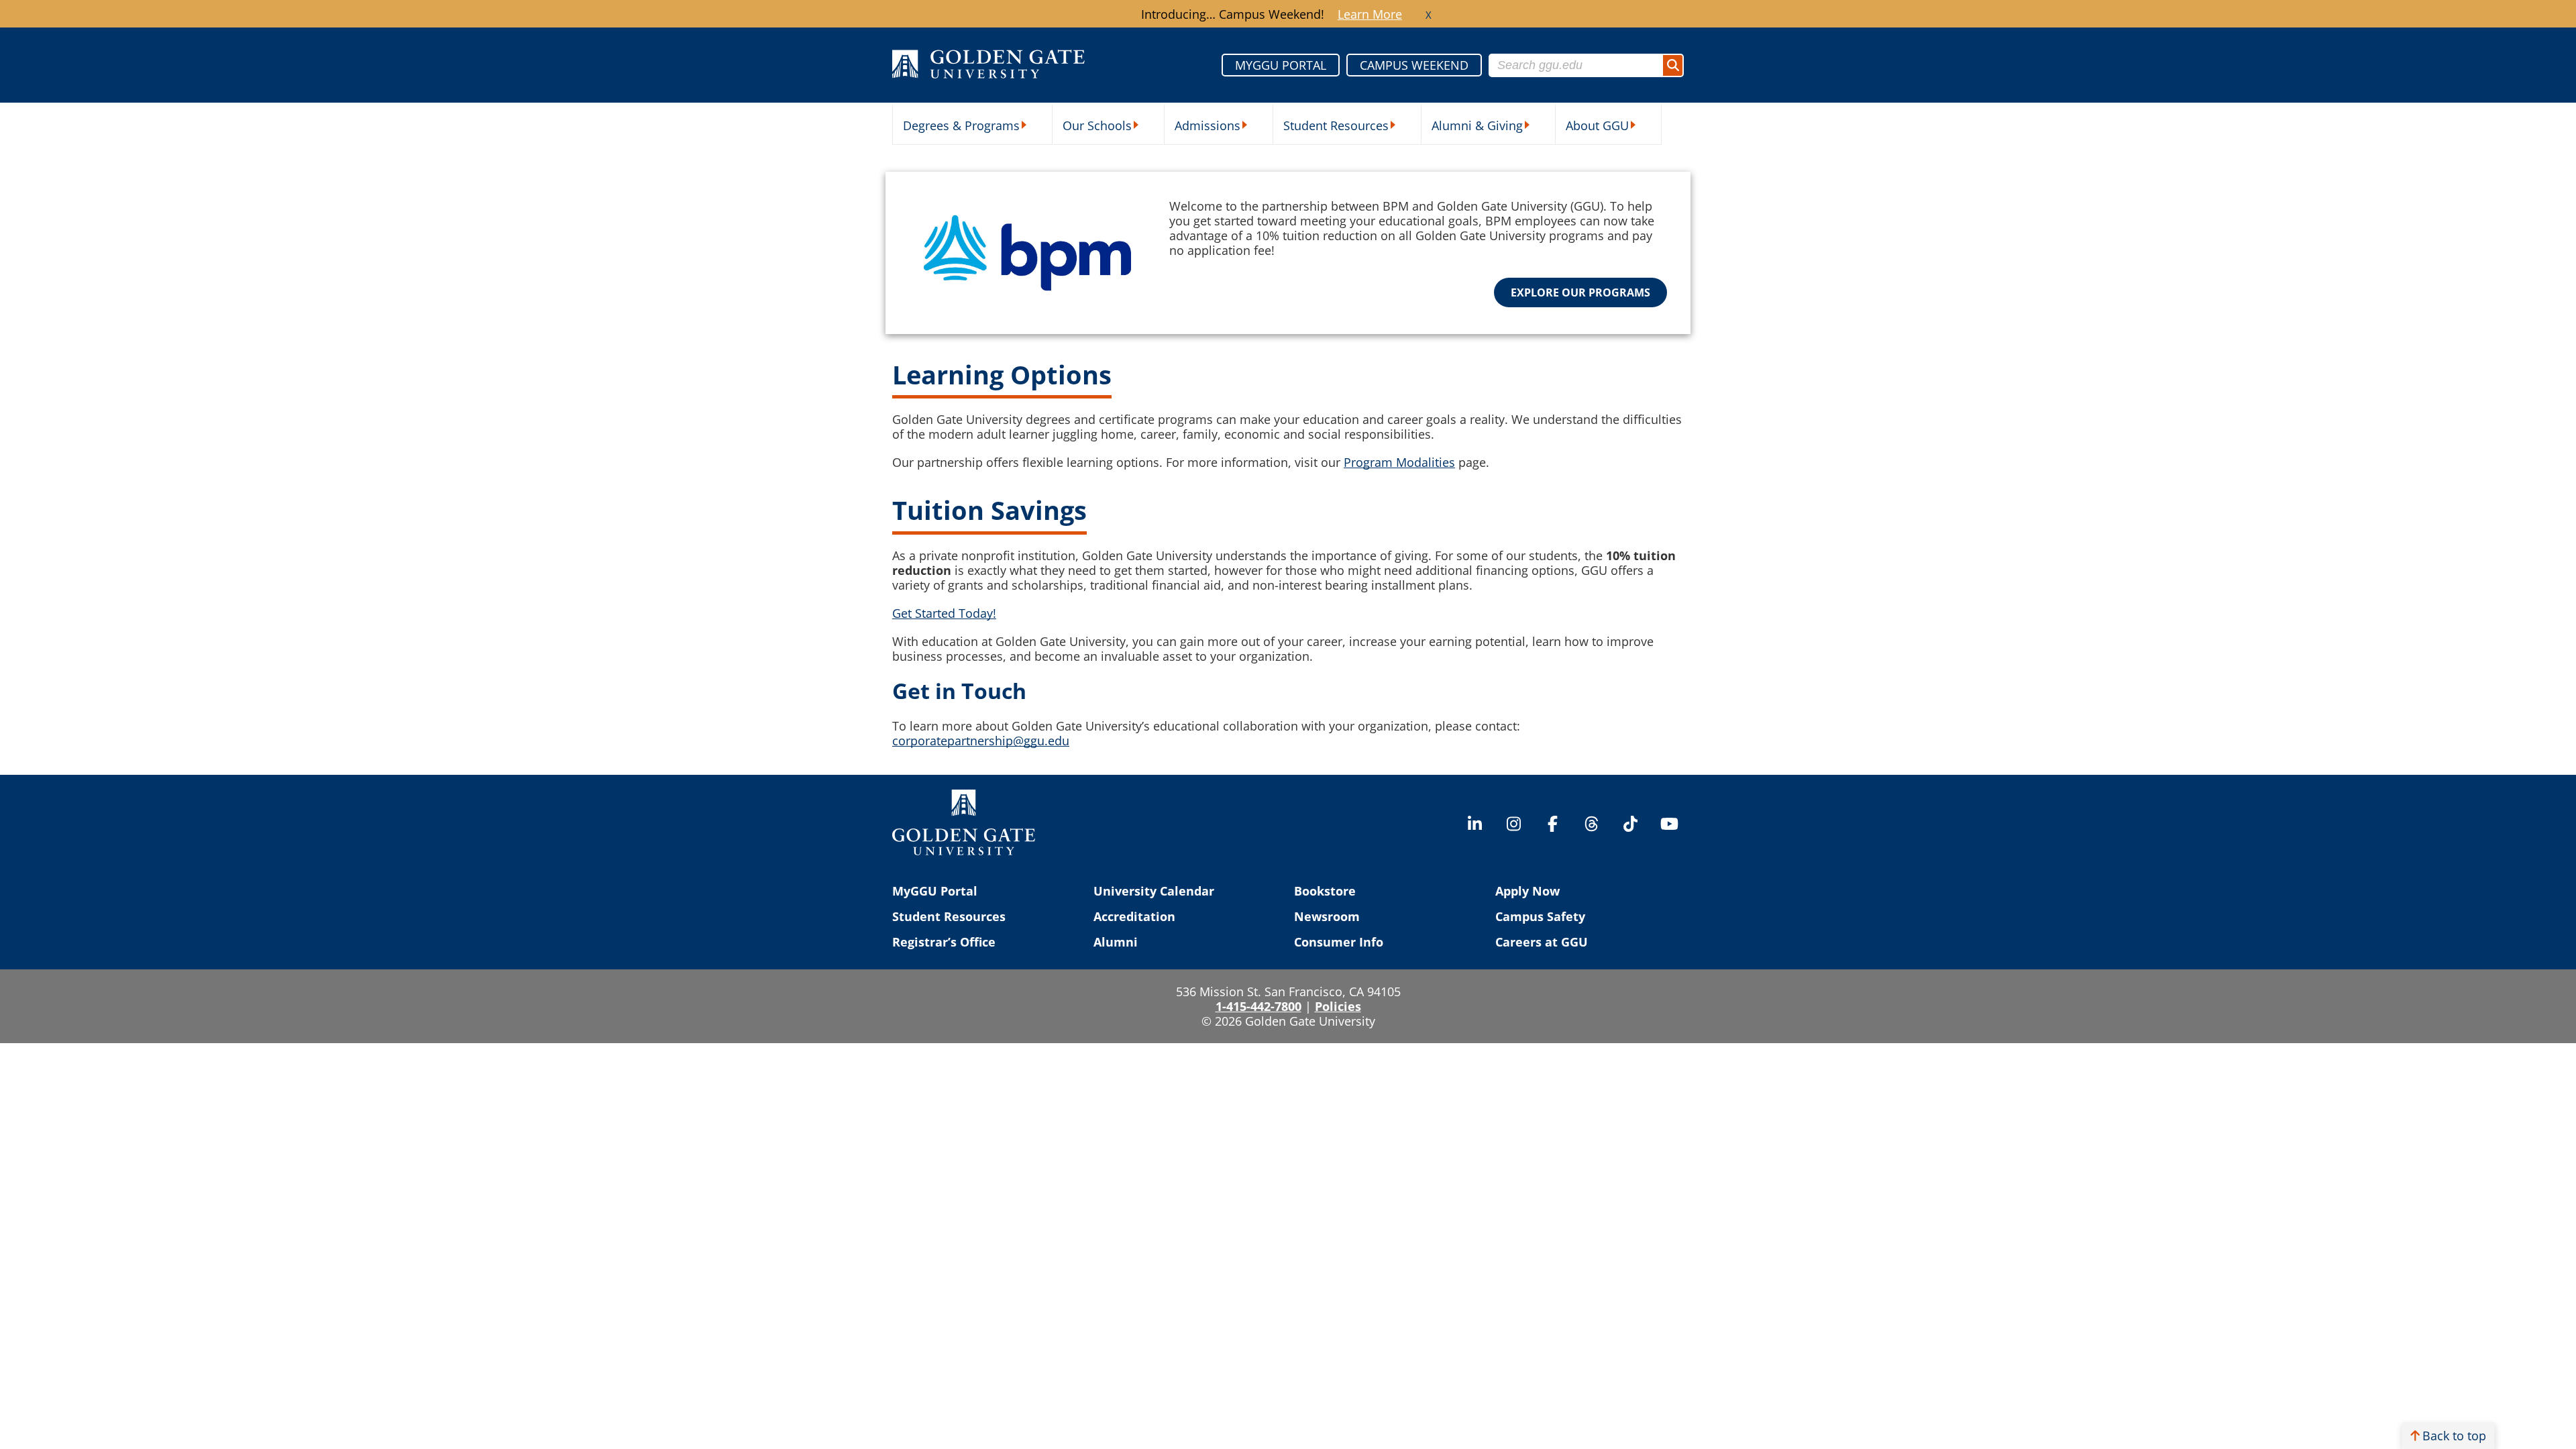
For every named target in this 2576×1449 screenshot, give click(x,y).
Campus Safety (1540, 916)
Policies (1338, 1006)
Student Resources (1336, 125)
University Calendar (1154, 891)
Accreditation (1134, 916)
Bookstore (1325, 891)
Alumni (1116, 942)
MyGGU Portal (935, 891)
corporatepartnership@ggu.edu (981, 741)
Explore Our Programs (1580, 292)
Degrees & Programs (961, 125)
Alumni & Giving (1477, 125)
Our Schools (1097, 125)
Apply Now (1527, 891)
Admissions (1207, 125)
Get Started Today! (944, 613)
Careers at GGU (1542, 942)
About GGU (1597, 125)
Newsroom (1327, 916)
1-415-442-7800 (1258, 1006)
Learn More (1370, 14)
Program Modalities (1399, 462)
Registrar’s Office (944, 942)
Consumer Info (1339, 942)
